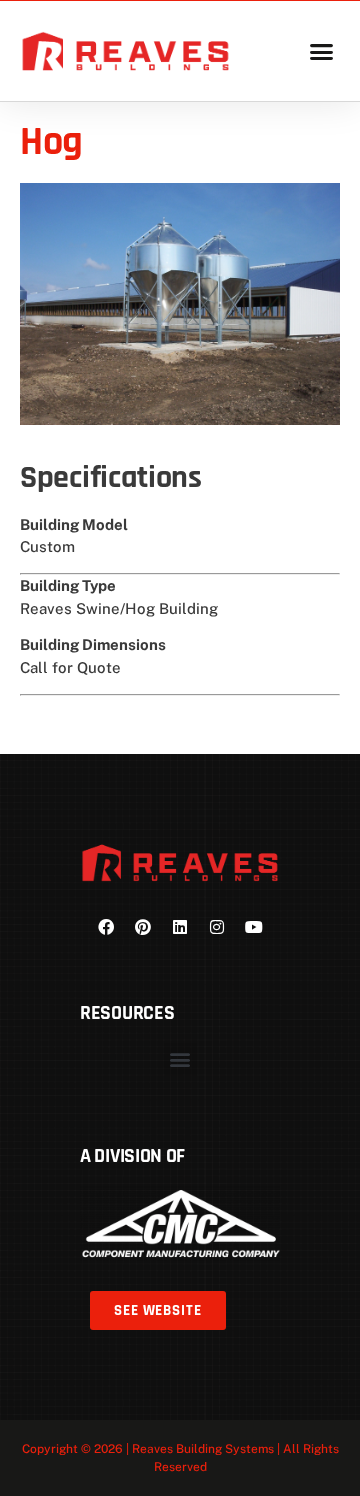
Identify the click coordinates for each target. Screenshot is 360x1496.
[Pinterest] (143, 927)
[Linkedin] (180, 927)
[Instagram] (217, 927)
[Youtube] (254, 927)
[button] (321, 51)
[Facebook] (106, 927)
